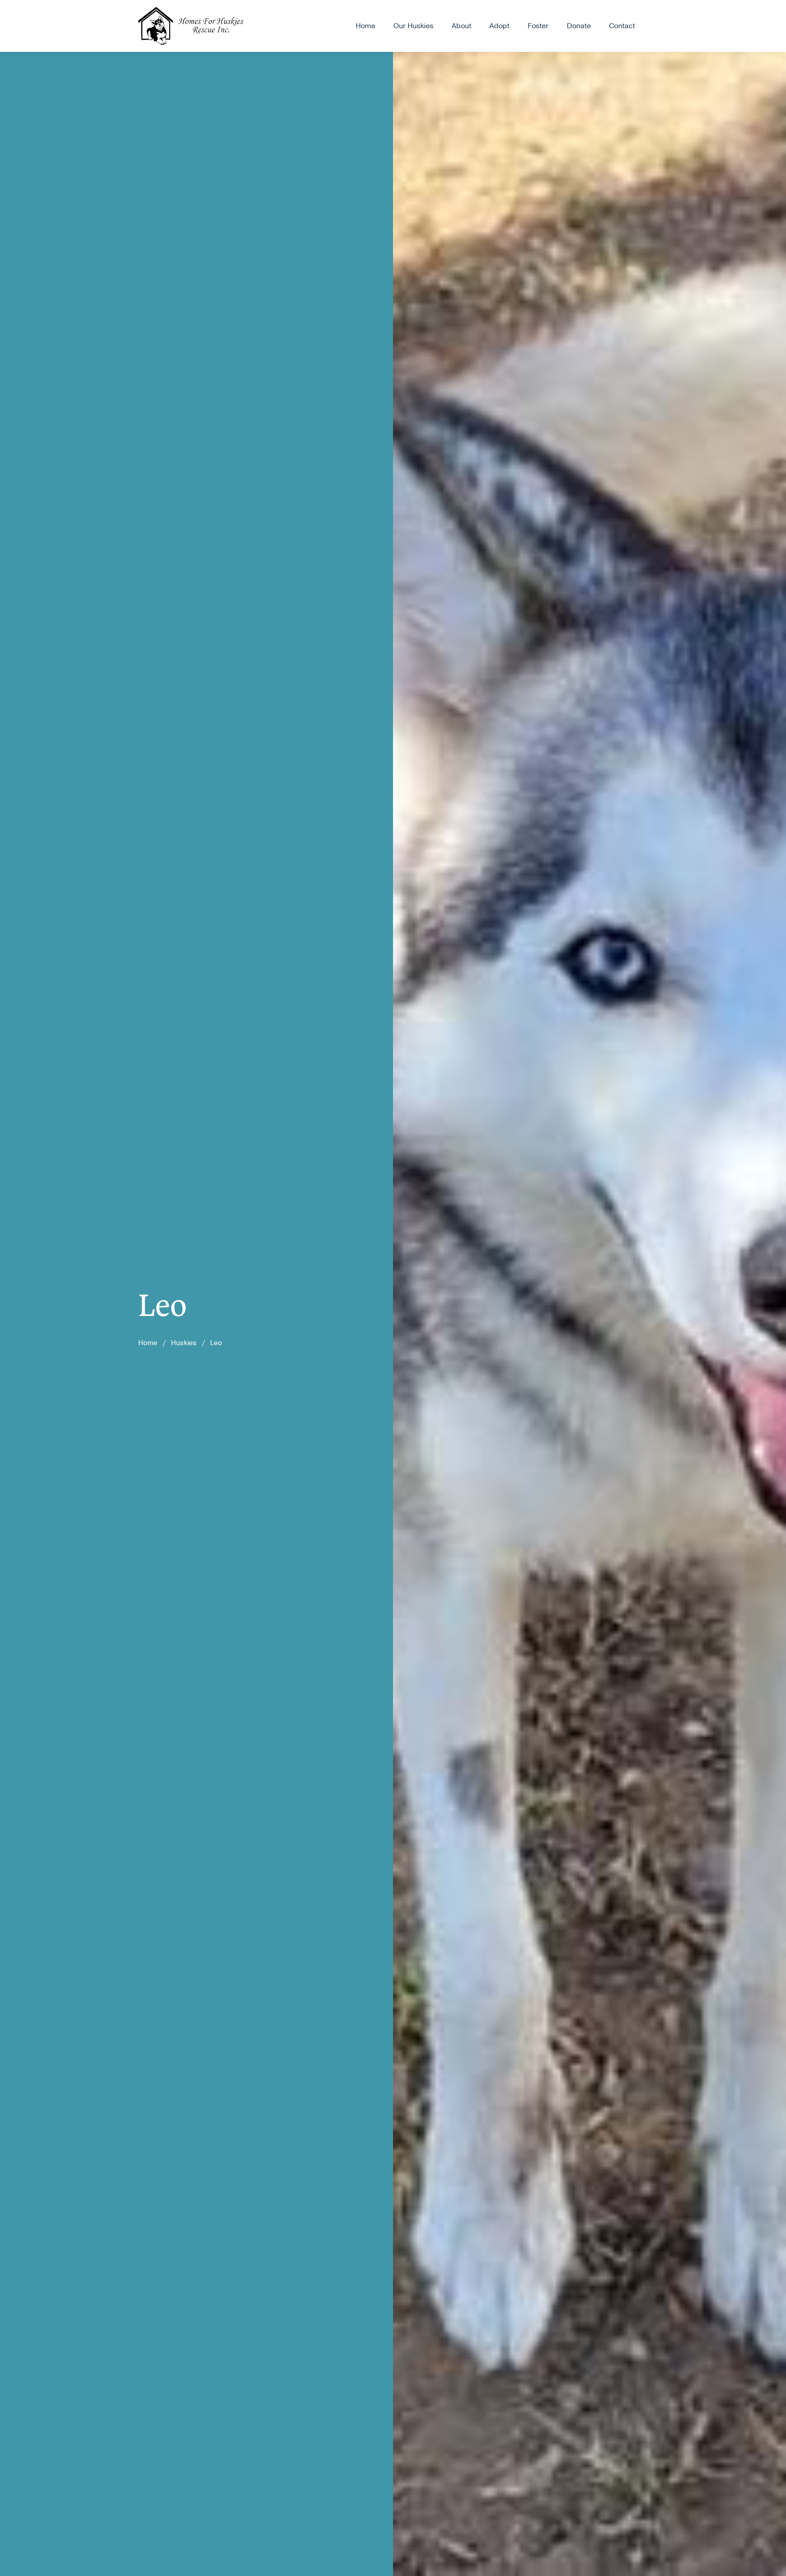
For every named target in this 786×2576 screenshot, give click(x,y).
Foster (538, 26)
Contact (622, 26)
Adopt (499, 26)
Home (365, 26)
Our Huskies (413, 26)
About (461, 26)
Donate (579, 26)
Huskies (184, 1343)
